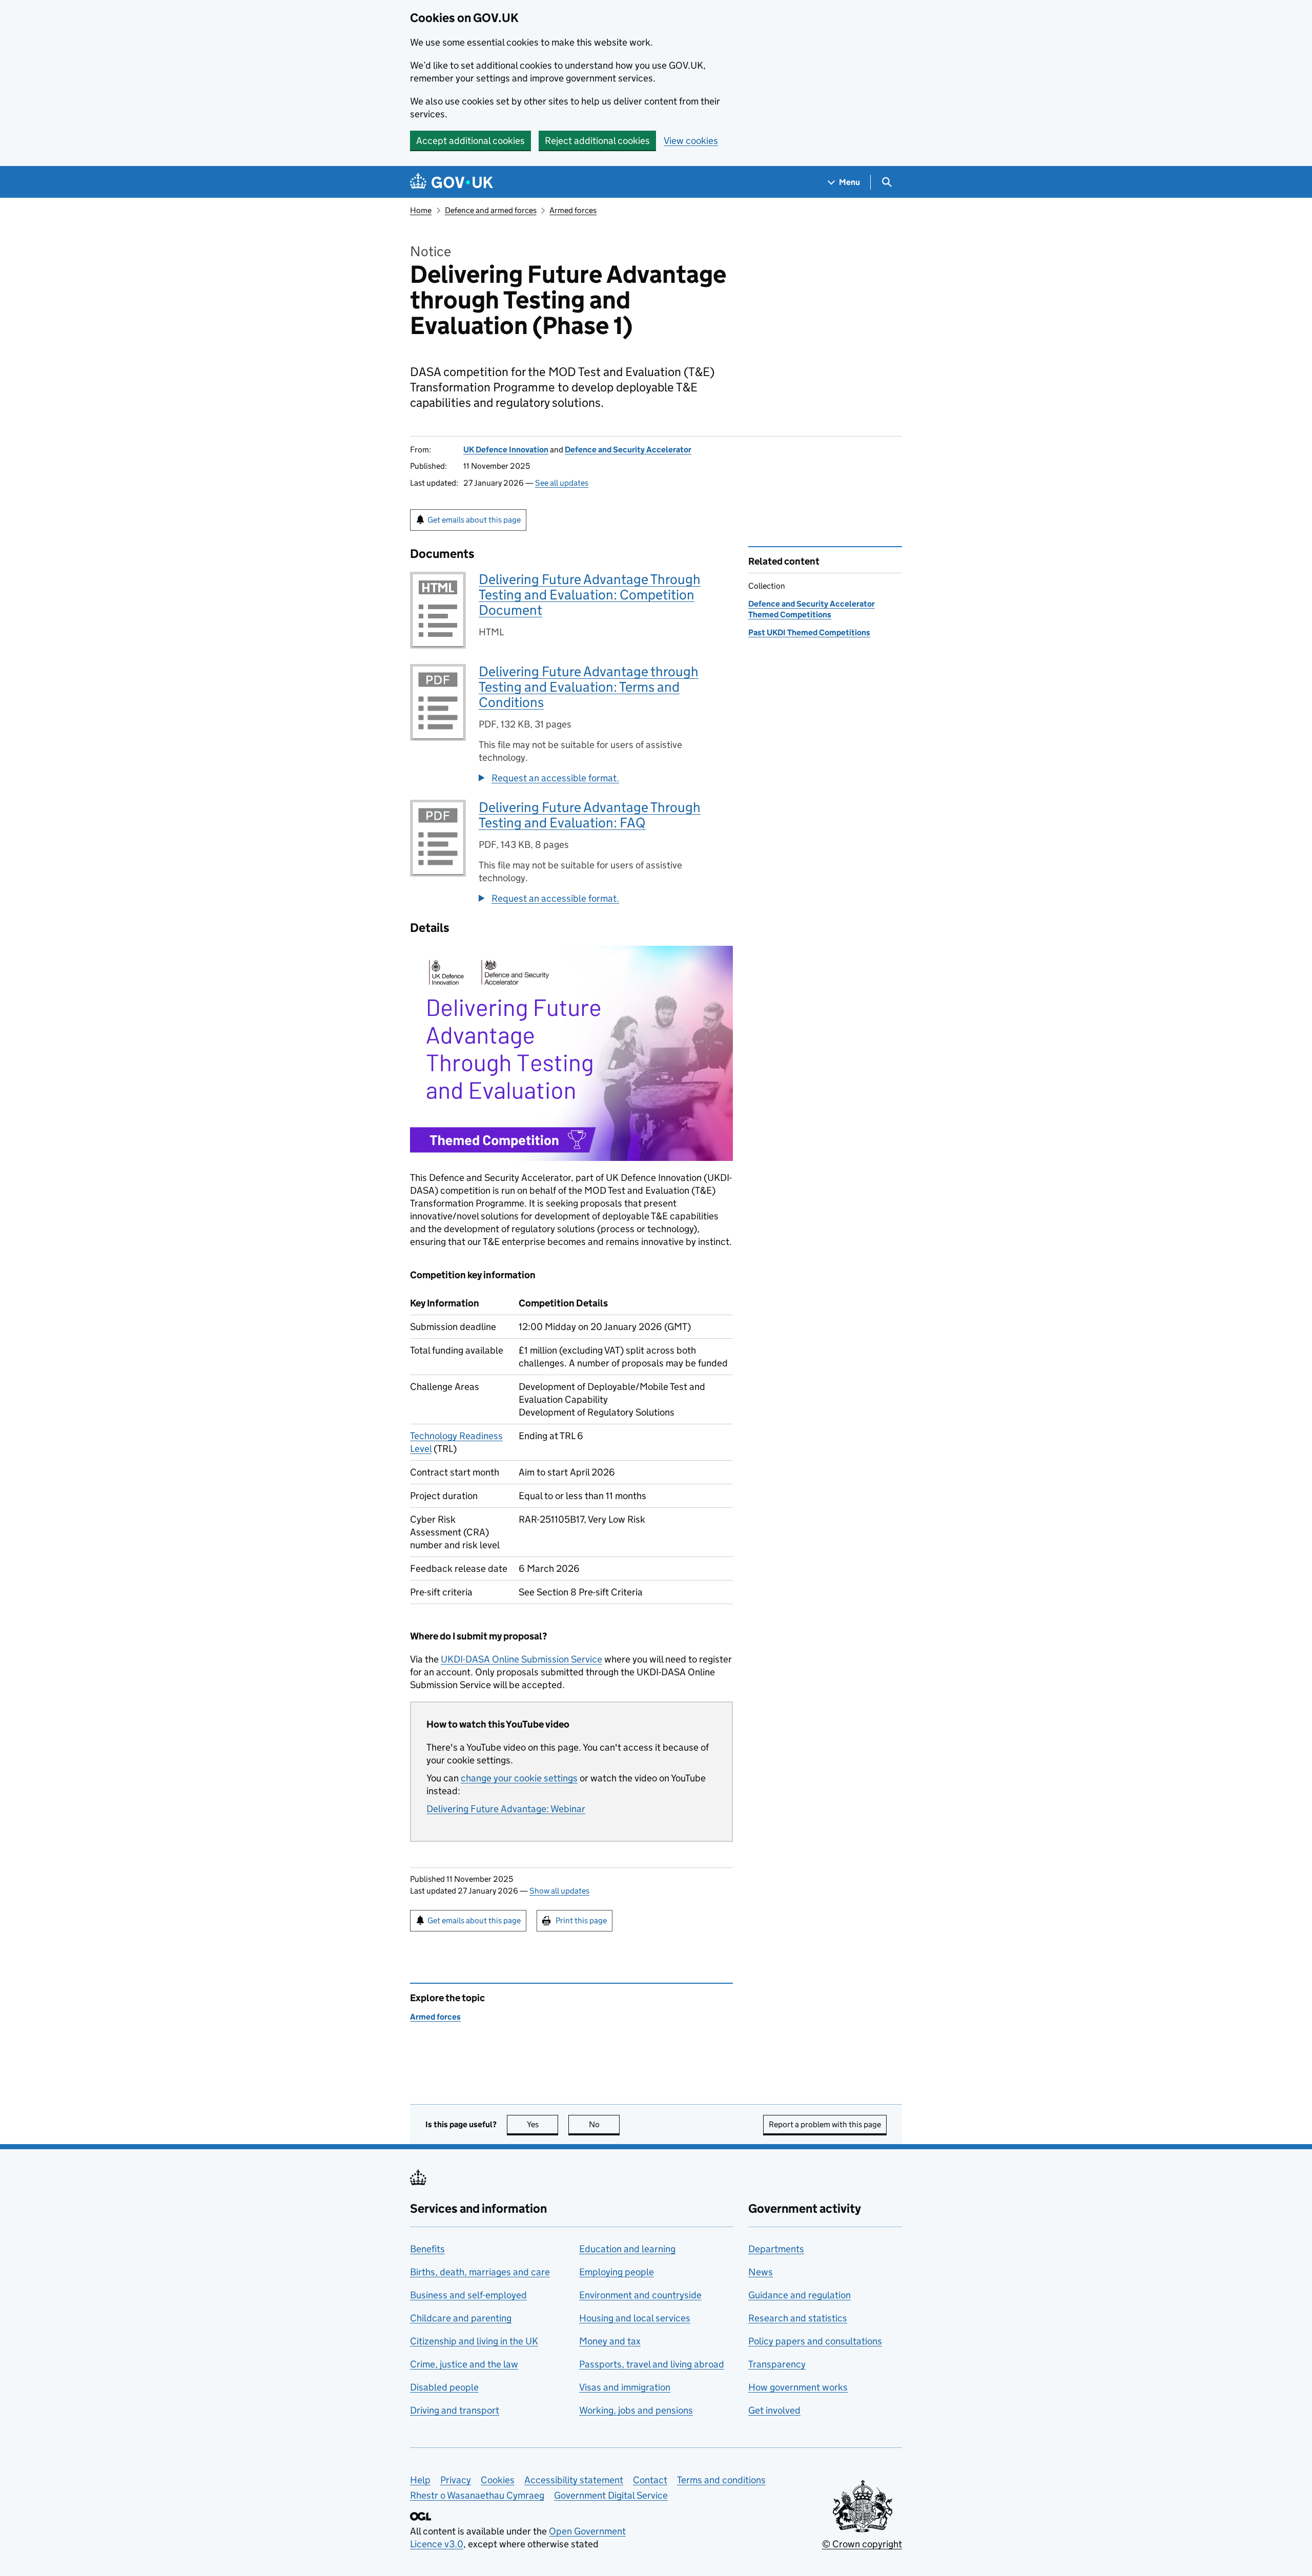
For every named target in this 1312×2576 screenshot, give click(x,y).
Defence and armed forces (491, 210)
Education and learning (627, 2249)
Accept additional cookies (470, 141)
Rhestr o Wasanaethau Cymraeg (477, 2495)
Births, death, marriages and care (480, 2272)
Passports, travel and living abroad (652, 2364)
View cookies (691, 141)
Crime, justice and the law (464, 2364)
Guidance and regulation (799, 2295)
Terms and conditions (721, 2480)
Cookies (498, 2480)
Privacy (456, 2480)
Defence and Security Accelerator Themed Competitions (812, 609)
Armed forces (573, 210)
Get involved (774, 2410)
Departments (776, 2249)
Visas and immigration (625, 2387)
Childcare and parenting (461, 2318)
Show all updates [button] (559, 1891)
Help (420, 2480)
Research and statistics (798, 2318)
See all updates (562, 483)
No (604, 2124)
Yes (542, 2124)
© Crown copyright (862, 2544)
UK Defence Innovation (506, 450)
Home (421, 210)
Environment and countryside (640, 2295)
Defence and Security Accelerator (628, 450)
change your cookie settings (519, 1778)
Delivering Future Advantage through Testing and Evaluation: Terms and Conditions (589, 687)
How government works (798, 2387)
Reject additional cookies (597, 141)
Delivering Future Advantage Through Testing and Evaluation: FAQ (590, 815)
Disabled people (444, 2387)
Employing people (617, 2272)
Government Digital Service (611, 2495)
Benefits (427, 2249)
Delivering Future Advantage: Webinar (506, 1809)
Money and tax (610, 2341)
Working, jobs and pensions (636, 2410)
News (761, 2272)
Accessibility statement (574, 2480)
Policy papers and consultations (815, 2341)
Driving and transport (455, 2410)
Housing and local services (635, 2318)
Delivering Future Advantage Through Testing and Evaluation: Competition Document (590, 595)
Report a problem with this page (825, 2124)
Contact (650, 2480)
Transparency (777, 2364)
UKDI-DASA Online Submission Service (521, 1659)
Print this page (581, 1920)
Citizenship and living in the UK (474, 2341)
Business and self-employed (468, 2295)
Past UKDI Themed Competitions (809, 632)
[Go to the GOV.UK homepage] (452, 182)
